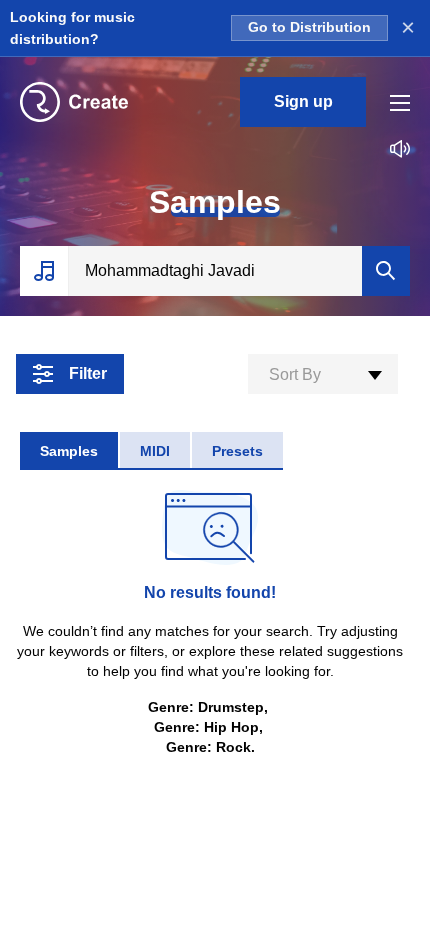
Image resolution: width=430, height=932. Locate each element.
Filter (88, 373)
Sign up (303, 101)
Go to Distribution (309, 27)
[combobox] (323, 374)
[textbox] (323, 375)
